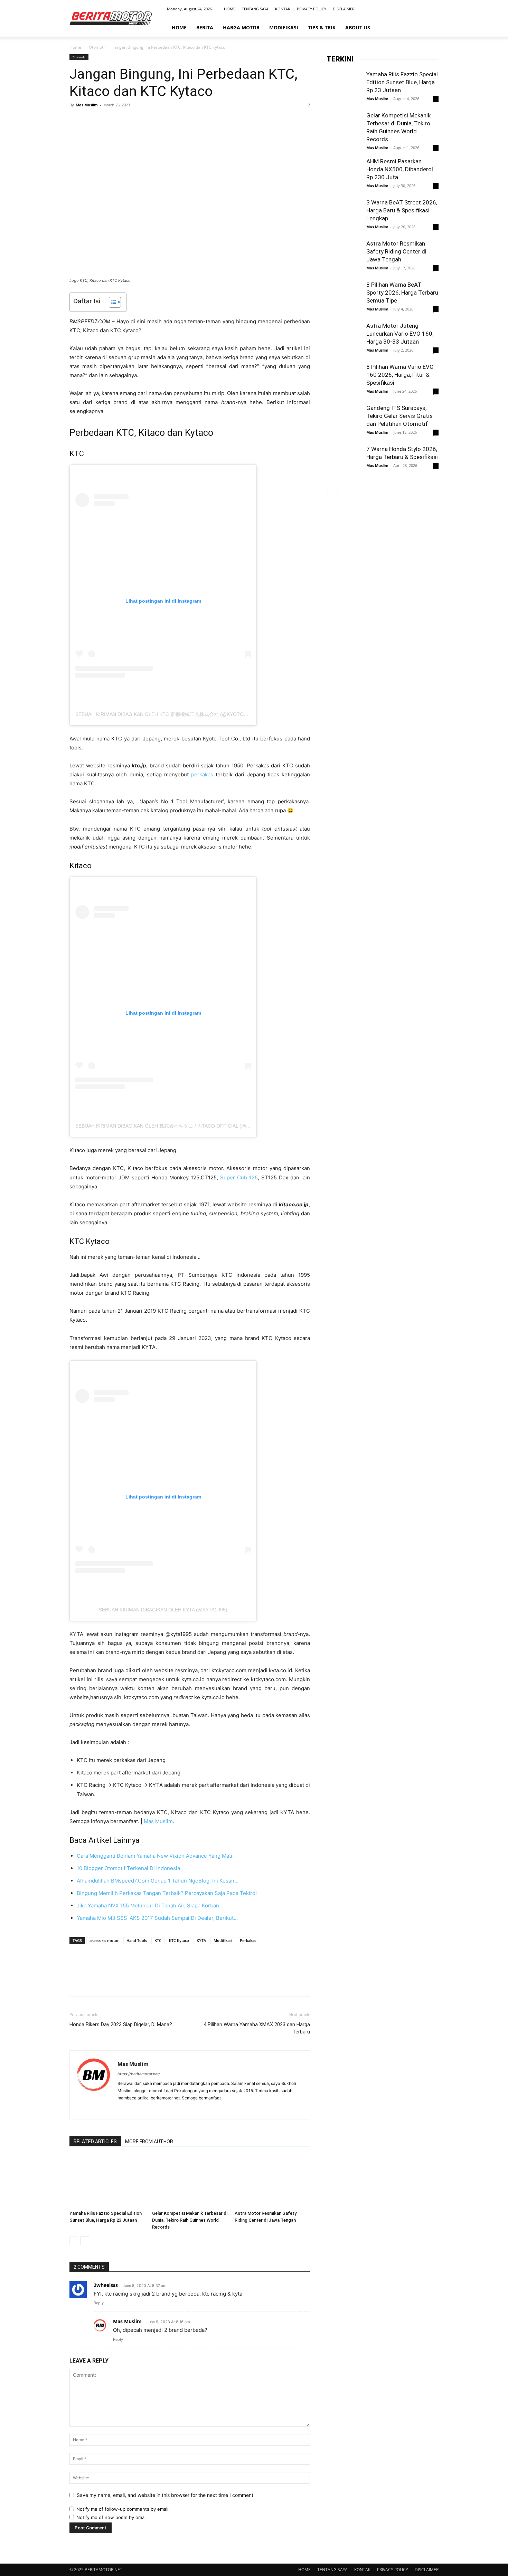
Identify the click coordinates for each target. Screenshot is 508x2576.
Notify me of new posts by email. (112, 2517)
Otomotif (97, 47)
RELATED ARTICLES (95, 2142)
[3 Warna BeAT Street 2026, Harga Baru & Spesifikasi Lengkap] (344, 216)
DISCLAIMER (344, 9)
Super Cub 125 (239, 1177)
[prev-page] (74, 2241)
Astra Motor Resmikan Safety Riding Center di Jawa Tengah (396, 251)
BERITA (205, 27)
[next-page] (85, 2241)
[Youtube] (433, 9)
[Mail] (422, 9)
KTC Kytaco (179, 1940)
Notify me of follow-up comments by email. (123, 2509)
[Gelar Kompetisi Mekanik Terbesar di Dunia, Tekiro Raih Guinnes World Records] (190, 2182)
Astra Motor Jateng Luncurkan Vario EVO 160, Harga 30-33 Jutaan (400, 334)
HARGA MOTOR (241, 27)
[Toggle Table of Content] (111, 302)
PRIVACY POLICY (312, 9)
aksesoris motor (104, 1940)
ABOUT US (358, 27)
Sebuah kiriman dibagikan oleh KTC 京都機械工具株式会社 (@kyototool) (167, 714)
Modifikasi (223, 1940)
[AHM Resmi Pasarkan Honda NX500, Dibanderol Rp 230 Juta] (344, 175)
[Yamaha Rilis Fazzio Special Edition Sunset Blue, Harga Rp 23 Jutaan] (107, 2182)
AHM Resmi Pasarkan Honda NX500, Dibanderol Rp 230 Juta (400, 169)
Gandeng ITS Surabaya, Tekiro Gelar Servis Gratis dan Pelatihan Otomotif (399, 416)
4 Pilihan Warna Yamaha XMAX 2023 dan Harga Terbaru (257, 2028)
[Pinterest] (108, 121)
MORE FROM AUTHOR (149, 2142)
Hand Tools (137, 1940)
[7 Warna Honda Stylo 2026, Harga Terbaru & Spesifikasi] (344, 462)
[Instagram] (411, 9)
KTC (158, 1940)
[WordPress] (148, 2109)
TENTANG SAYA (255, 9)
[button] (430, 28)
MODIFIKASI (284, 27)
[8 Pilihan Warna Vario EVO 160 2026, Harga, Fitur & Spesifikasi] (344, 380)
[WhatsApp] (124, 121)
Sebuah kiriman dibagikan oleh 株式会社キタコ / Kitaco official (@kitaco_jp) (175, 1126)
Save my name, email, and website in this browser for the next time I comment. (166, 2495)
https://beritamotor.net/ (139, 2074)
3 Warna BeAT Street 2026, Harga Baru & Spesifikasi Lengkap (402, 210)
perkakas (202, 774)
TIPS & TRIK (322, 27)
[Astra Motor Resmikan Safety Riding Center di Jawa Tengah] (272, 2182)
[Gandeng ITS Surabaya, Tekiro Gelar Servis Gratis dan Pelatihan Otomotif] (344, 421)
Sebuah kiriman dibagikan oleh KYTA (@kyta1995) (163, 1610)
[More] (140, 121)
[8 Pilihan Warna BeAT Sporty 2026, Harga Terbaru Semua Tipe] (344, 303)
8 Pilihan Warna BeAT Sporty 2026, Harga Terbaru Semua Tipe (402, 293)
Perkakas (248, 1940)
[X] (92, 121)
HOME (230, 9)
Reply (99, 2303)
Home (75, 47)
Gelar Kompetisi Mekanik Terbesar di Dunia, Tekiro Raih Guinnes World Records (190, 2220)
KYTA (201, 1940)
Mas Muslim (87, 105)
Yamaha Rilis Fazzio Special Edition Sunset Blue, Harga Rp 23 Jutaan (402, 82)
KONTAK (283, 9)
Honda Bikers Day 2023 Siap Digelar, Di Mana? (121, 2024)
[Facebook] (399, 9)
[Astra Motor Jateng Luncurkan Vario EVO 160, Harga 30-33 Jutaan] (344, 339)
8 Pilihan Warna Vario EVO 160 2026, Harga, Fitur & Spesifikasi (400, 375)
